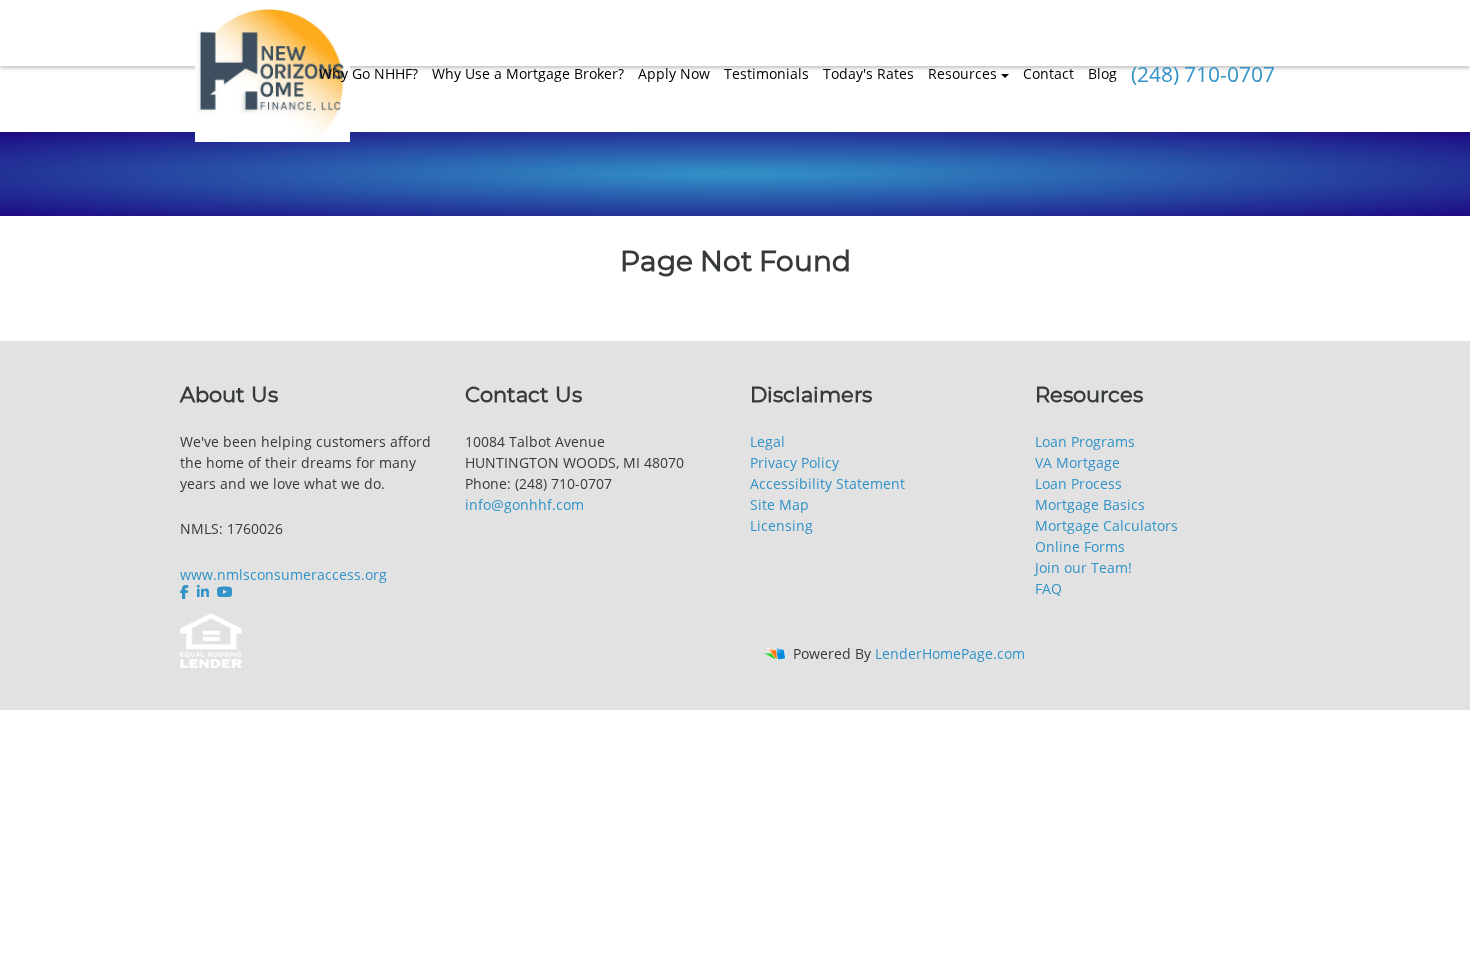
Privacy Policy (794, 462)
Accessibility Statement (827, 483)
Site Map (779, 504)
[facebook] (186, 592)
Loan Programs (1085, 441)
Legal (767, 441)
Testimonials (766, 73)
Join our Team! (1083, 567)
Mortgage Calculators (1106, 525)
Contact (1048, 73)
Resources (962, 73)
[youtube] (225, 592)
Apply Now (674, 73)
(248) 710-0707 (1203, 74)
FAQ (1048, 588)
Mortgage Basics (1090, 504)
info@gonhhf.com (524, 504)
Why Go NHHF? (368, 73)
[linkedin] (203, 592)
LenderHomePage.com (950, 653)
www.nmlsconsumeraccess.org (283, 574)
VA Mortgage (1077, 462)
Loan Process (1078, 483)
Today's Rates (868, 73)
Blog (1102, 73)
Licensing (781, 525)
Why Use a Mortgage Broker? (528, 73)
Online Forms (1080, 546)
